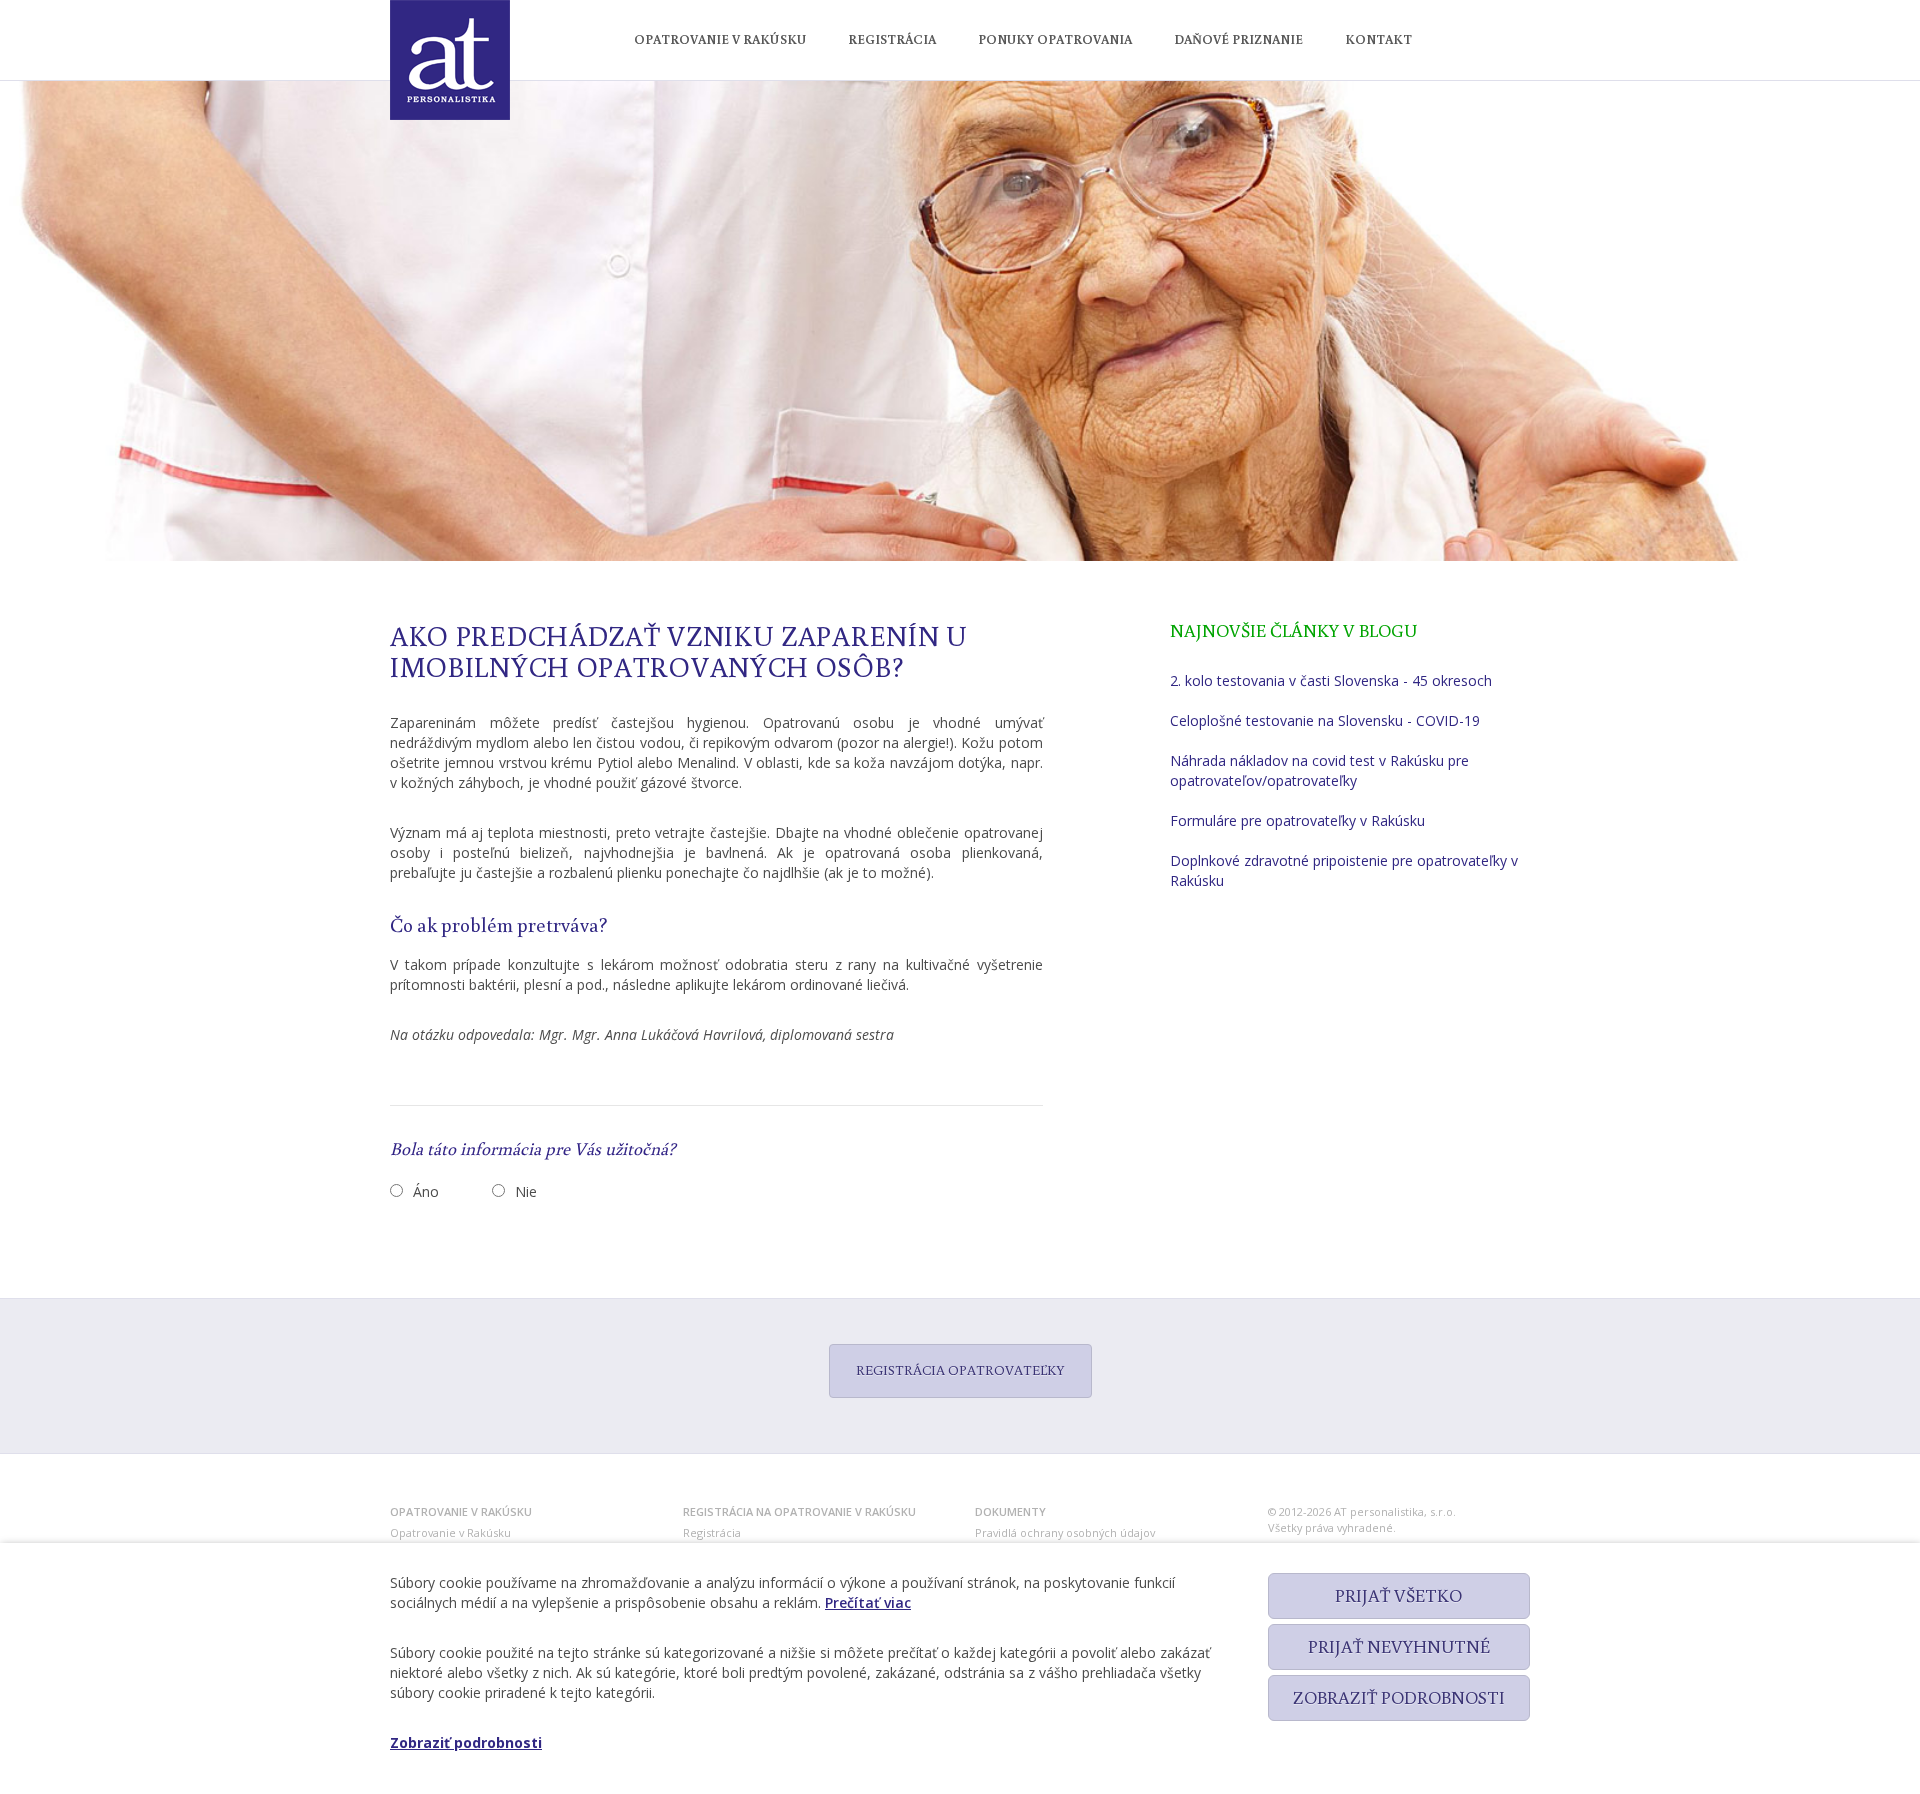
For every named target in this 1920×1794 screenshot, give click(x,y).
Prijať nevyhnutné (1399, 1646)
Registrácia (712, 1532)
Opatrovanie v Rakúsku (450, 1532)
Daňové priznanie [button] (1238, 39)
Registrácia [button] (892, 39)
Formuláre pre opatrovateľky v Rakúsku (1297, 820)
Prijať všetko (1398, 1595)
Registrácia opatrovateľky (960, 1370)
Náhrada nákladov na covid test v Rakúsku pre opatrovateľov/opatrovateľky (1319, 770)
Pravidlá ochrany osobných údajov (1065, 1532)
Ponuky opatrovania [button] (1055, 39)
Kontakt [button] (1378, 39)
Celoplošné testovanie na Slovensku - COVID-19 (1325, 720)
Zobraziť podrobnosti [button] (466, 1742)
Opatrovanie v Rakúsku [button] (720, 39)
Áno (426, 1191)
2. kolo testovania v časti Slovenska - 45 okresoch (1331, 680)
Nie (526, 1191)
